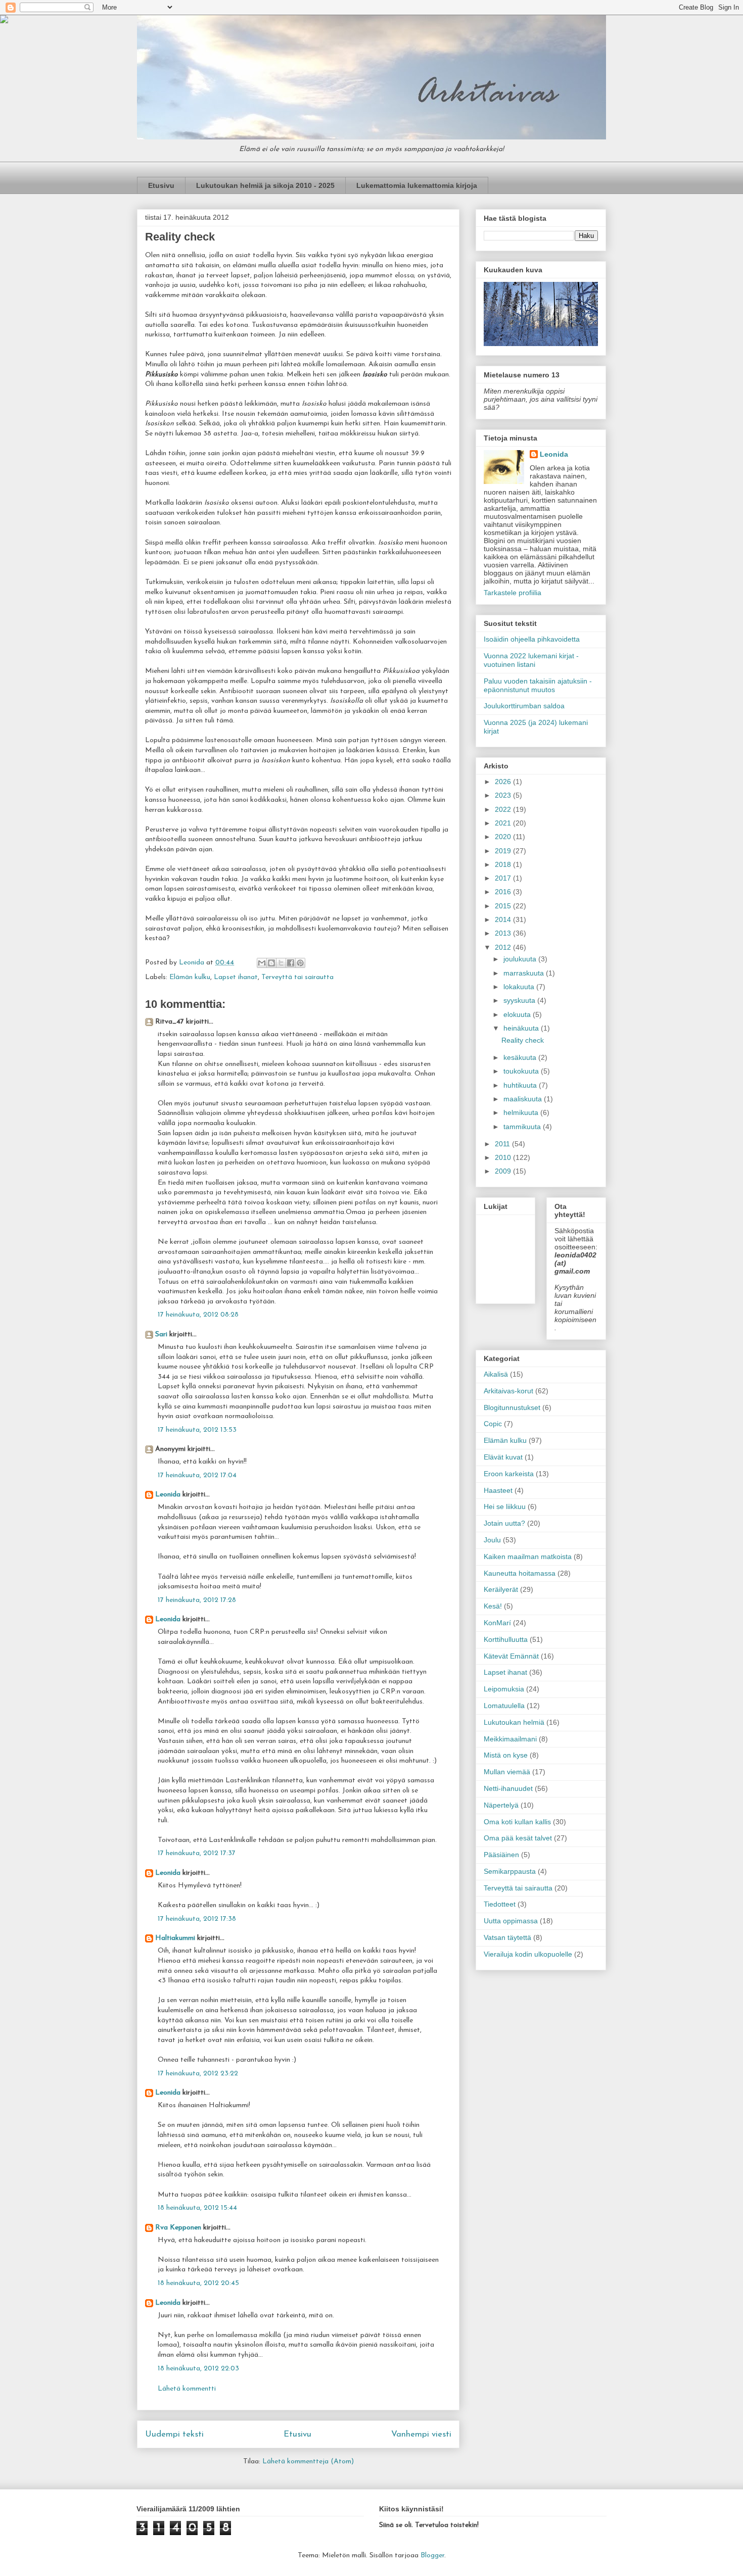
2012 (504, 947)
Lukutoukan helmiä (514, 1722)
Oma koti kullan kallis (517, 1822)
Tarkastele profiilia (513, 593)
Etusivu (161, 185)
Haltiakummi (175, 1938)
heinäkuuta (522, 1028)
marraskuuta (525, 973)
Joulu (492, 1540)
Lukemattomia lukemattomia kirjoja (417, 185)
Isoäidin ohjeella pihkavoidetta (532, 639)
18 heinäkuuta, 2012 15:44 (197, 2208)
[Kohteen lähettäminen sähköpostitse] (262, 963)
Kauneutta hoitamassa (520, 1573)
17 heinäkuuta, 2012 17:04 (197, 1475)
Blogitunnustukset (512, 1407)
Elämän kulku (190, 977)
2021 (504, 823)
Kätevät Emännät (511, 1656)
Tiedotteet (500, 1904)
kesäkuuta (521, 1057)
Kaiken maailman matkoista (528, 1557)
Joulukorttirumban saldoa (524, 706)
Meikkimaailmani (510, 1739)
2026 (504, 782)
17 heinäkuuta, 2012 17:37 (197, 1853)
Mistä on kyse (506, 1755)
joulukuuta (521, 959)
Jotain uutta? (504, 1523)
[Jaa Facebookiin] (291, 963)
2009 (504, 1171)
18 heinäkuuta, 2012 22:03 (198, 2369)
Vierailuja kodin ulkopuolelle (528, 1954)
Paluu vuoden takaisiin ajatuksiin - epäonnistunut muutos (538, 685)
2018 (504, 864)
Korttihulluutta (506, 1639)
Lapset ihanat (236, 977)
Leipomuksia (504, 1689)
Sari (161, 1334)
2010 (504, 1157)
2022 (504, 809)
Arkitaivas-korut (508, 1391)
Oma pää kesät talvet (518, 1838)
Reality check (523, 1040)
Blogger (432, 2556)
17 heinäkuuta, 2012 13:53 (197, 1430)
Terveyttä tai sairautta (297, 977)
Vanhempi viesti (421, 2434)
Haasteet (498, 1490)
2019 (504, 851)
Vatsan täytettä (507, 1937)
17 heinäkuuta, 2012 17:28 (197, 1600)
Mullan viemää (507, 1772)
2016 (504, 892)
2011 (503, 1144)
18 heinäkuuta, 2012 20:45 (198, 2283)
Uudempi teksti (174, 2434)
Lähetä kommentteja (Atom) (308, 2462)
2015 (504, 906)
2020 (504, 837)
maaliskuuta (524, 1099)
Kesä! (493, 1606)
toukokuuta (522, 1071)
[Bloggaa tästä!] (271, 963)
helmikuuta (522, 1112)
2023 (504, 795)
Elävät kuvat (503, 1457)
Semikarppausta (510, 1871)
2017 (504, 878)
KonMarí (497, 1623)
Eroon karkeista (509, 1474)
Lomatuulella (504, 1706)
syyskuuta (520, 1000)
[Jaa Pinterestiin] (300, 963)
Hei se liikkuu (505, 1506)
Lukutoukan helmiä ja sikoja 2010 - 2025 (265, 185)
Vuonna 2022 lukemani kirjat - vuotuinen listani (531, 660)
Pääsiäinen (501, 1855)
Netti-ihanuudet (508, 1788)
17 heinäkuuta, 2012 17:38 (197, 1919)
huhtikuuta (521, 1085)
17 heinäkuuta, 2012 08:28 (198, 1315)
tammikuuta (523, 1127)
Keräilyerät (501, 1589)
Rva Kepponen (178, 2228)
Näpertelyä (501, 1805)
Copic (493, 1424)
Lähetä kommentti (187, 2389)
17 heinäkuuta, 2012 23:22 (198, 2074)
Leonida (168, 1495)
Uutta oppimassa (511, 1921)
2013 (504, 933)
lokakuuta (520, 987)
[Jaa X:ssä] (281, 963)
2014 (504, 919)
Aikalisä (496, 1374)
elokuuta (518, 1014)
